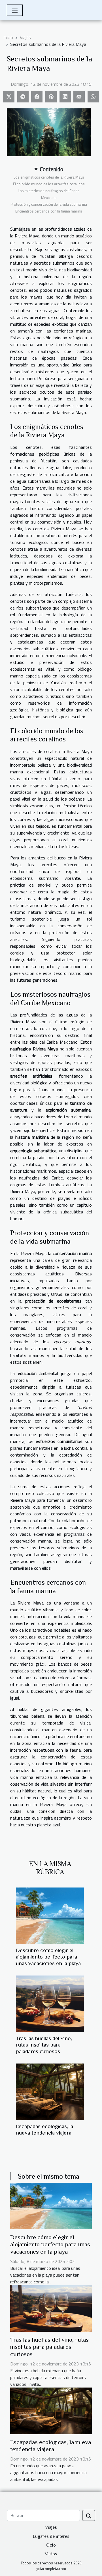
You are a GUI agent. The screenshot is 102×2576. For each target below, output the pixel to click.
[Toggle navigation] (15, 10)
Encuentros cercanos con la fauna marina (49, 211)
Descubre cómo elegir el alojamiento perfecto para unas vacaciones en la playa (48, 1957)
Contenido (52, 169)
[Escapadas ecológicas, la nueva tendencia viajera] (50, 2092)
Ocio (51, 2545)
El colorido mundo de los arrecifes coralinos (49, 184)
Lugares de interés (51, 2536)
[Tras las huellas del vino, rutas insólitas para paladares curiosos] (50, 2004)
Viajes (25, 37)
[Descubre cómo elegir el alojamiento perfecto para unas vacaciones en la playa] (50, 1916)
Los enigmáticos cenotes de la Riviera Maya (49, 177)
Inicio (8, 37)
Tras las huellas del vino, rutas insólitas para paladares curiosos (44, 2045)
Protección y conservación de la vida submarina (49, 204)
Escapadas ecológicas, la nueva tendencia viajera (51, 2446)
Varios (51, 2554)
